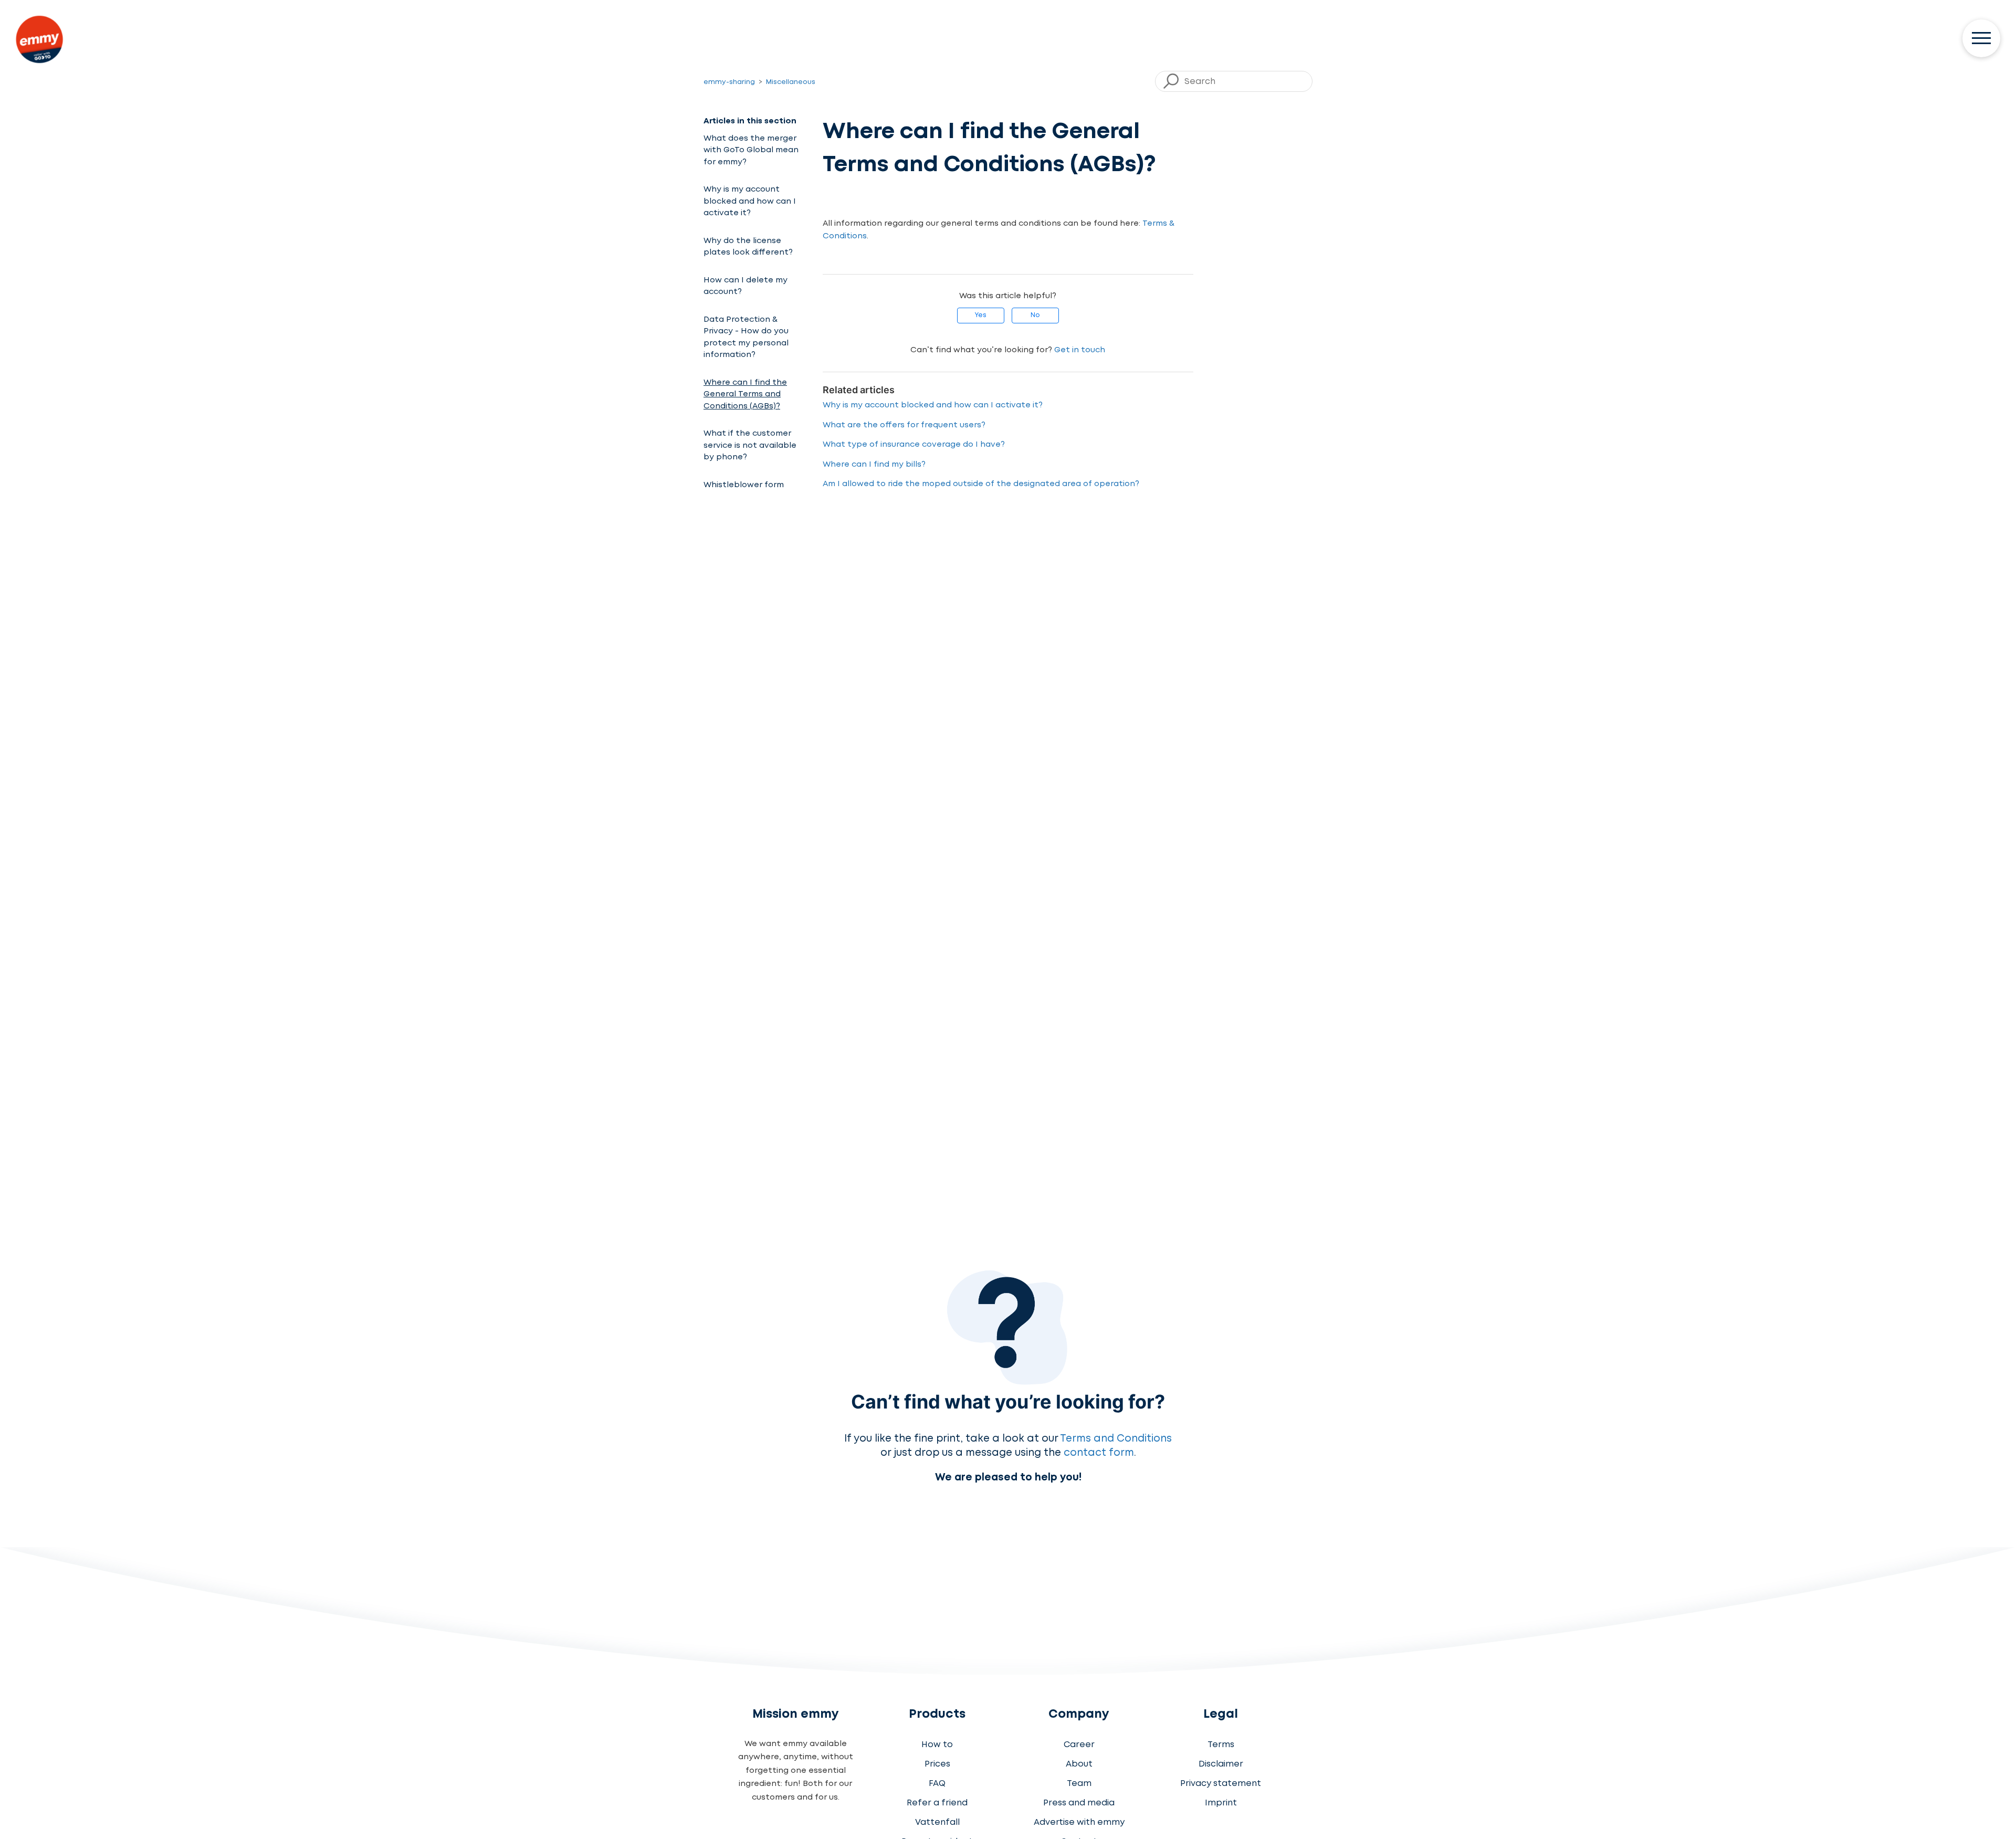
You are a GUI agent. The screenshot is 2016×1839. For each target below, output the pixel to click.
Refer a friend (937, 1803)
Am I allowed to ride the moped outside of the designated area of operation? (981, 484)
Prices (937, 1764)
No (1035, 315)
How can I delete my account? (745, 286)
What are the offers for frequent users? (904, 425)
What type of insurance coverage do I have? (914, 445)
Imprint (1221, 1803)
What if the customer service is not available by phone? (750, 445)
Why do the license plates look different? (748, 247)
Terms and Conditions (1116, 1439)
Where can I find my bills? (874, 465)
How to (937, 1745)
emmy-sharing (729, 82)
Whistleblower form (744, 485)
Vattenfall (937, 1822)
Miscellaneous (791, 82)
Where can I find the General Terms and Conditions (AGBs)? (745, 395)
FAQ (937, 1784)
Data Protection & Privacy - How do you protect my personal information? (746, 338)
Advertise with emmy (1079, 1822)
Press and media (1079, 1803)
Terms (1221, 1745)
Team (1079, 1784)
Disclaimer (1221, 1764)
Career (1079, 1745)
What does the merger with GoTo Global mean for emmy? (751, 150)
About (1079, 1764)
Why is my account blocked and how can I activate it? (750, 201)
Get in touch (1080, 350)
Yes (980, 315)
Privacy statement (1221, 1784)
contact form (1099, 1453)
